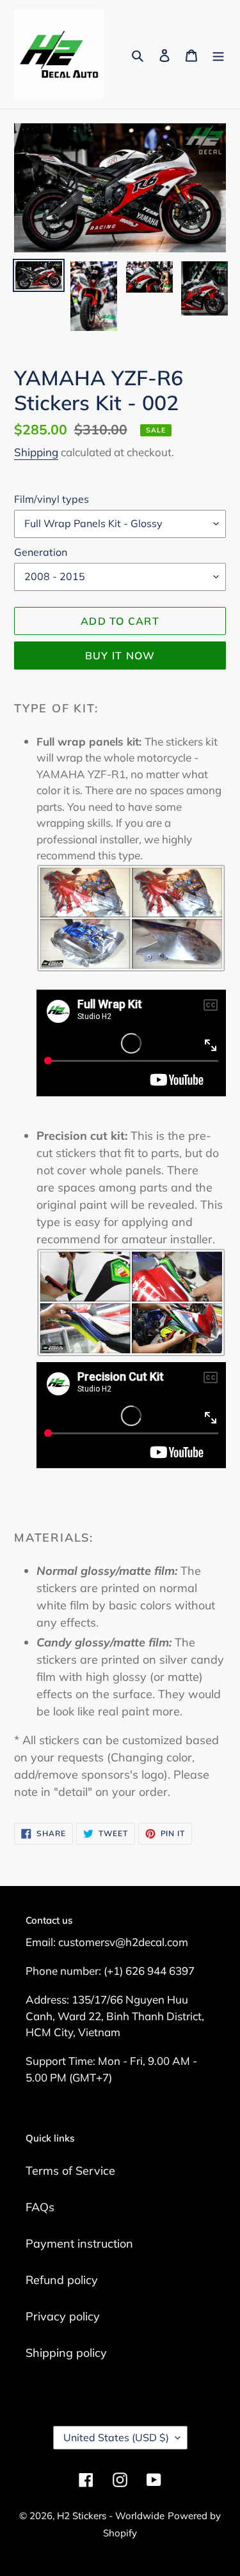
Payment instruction (79, 2243)
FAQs (40, 2207)
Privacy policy (63, 2316)
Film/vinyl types (52, 499)
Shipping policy (66, 2353)
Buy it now (120, 655)
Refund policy (62, 2280)
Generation (41, 552)
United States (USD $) (116, 2437)
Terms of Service (70, 2171)
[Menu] (218, 55)
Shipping (36, 452)
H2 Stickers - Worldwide (111, 2516)
